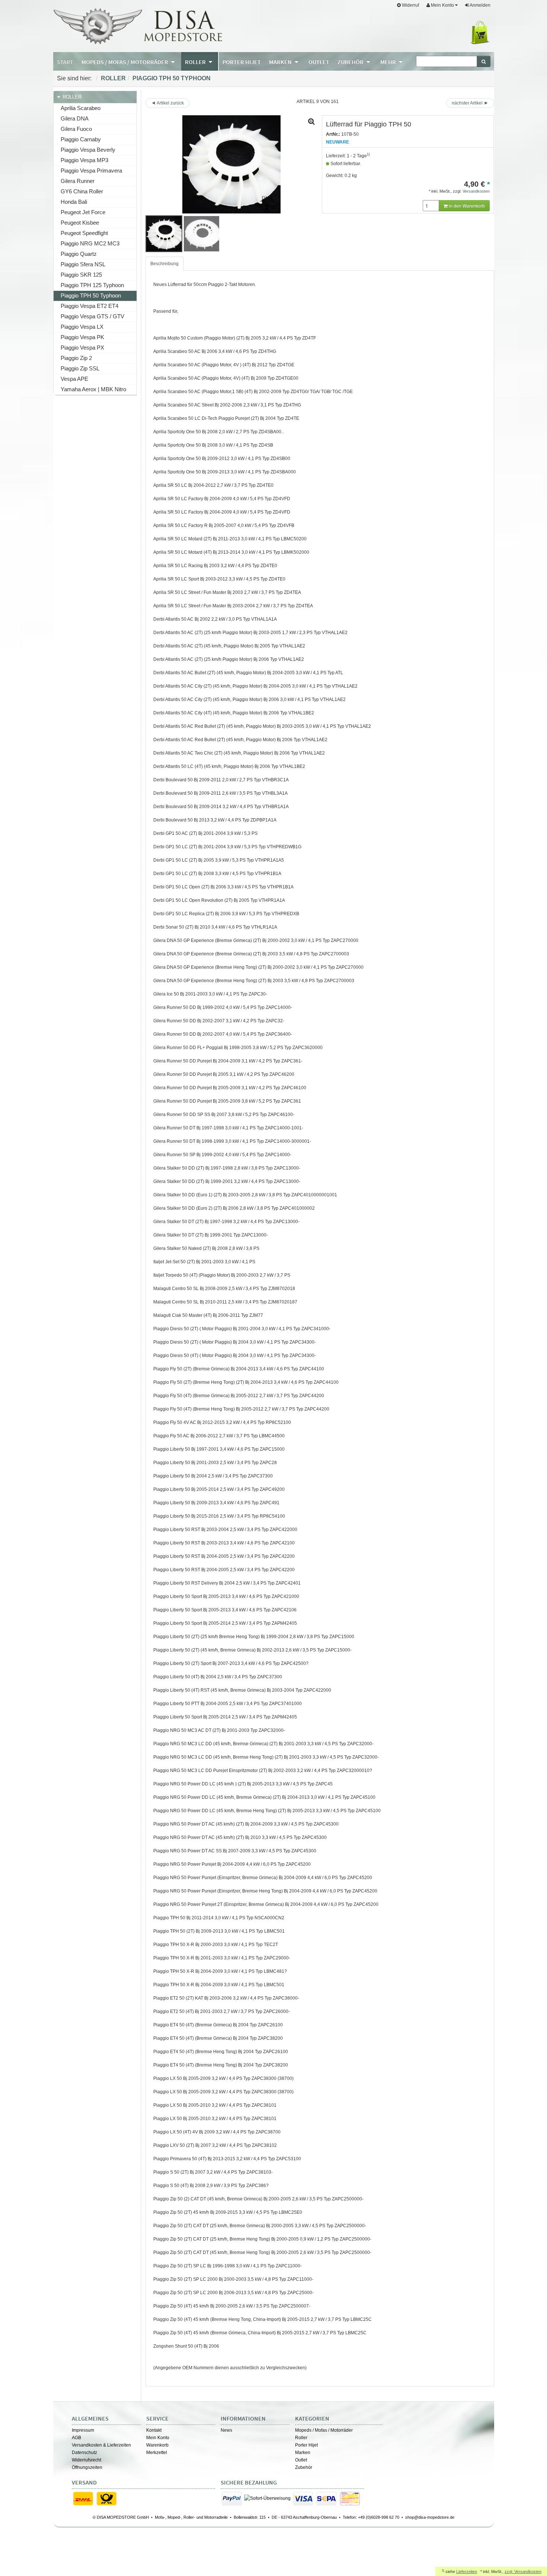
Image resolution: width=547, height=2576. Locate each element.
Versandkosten (476, 191)
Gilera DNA (75, 118)
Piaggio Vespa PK (82, 337)
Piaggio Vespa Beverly (88, 150)
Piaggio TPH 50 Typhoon (172, 78)
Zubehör (304, 2467)
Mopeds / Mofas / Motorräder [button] (125, 62)
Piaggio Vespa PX (82, 348)
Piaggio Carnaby (81, 139)
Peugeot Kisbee (80, 223)
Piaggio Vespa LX (82, 327)
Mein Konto (158, 2438)
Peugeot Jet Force (83, 212)
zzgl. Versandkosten (523, 2572)
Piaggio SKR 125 (81, 275)
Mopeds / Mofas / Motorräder (324, 2430)
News (226, 2430)
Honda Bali (74, 202)
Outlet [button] (319, 62)
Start (65, 62)
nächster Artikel (468, 103)
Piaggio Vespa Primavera (91, 171)
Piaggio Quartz (79, 254)
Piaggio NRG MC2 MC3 (90, 243)
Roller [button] (196, 62)
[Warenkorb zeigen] (481, 33)
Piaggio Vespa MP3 (84, 160)
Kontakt (154, 2430)
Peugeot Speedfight (84, 233)
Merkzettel (157, 2453)
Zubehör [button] (351, 62)
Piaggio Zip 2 (76, 358)
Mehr (389, 62)
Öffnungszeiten (87, 2467)
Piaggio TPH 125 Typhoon (92, 285)
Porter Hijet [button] (242, 62)
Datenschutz (84, 2453)
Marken (303, 2453)
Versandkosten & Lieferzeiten (101, 2445)
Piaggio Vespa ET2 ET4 (89, 306)
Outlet (301, 2460)
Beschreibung (164, 264)
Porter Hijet (306, 2445)
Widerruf (410, 5)
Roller (113, 78)
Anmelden (480, 5)
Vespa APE (74, 379)
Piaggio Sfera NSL (83, 264)
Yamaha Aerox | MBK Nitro (93, 389)
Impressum (83, 2430)
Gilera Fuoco (76, 129)
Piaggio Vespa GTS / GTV (92, 316)
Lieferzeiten (467, 2572)
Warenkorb (157, 2445)
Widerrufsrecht (87, 2460)
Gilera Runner (78, 181)
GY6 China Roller (82, 191)
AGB (76, 2438)
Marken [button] (281, 62)
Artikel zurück (170, 103)
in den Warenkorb (466, 205)
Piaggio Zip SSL (80, 368)
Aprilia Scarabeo (81, 108)
